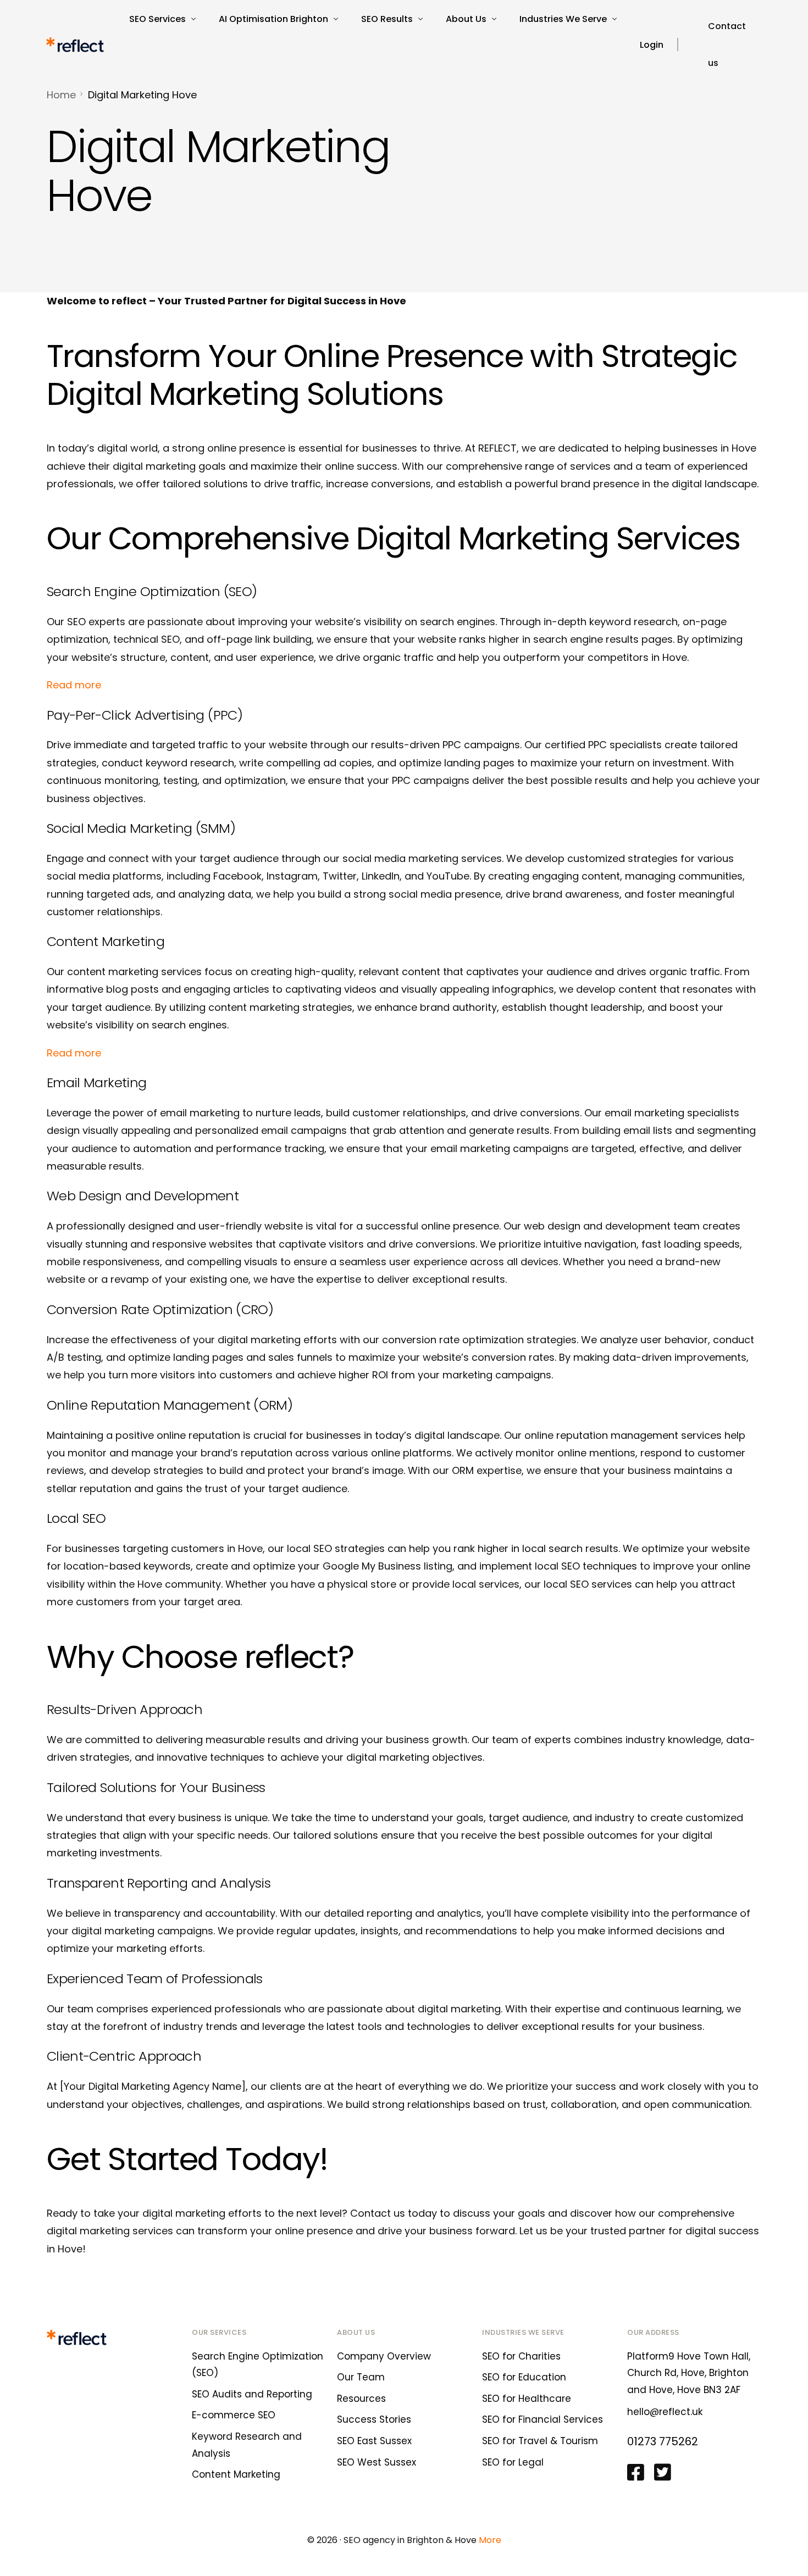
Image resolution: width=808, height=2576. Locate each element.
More (490, 2540)
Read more (74, 685)
